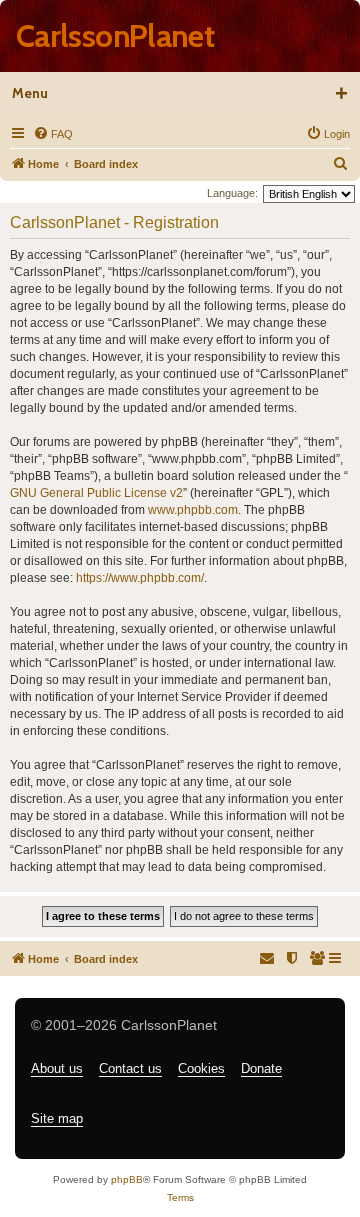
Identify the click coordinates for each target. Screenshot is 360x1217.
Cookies (201, 1068)
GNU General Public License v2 (96, 493)
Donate (261, 1068)
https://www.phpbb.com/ (140, 578)
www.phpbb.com (193, 510)
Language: (232, 193)
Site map (57, 1118)
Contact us (130, 1068)
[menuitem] (53, 134)
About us (57, 1068)
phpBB (127, 1179)
